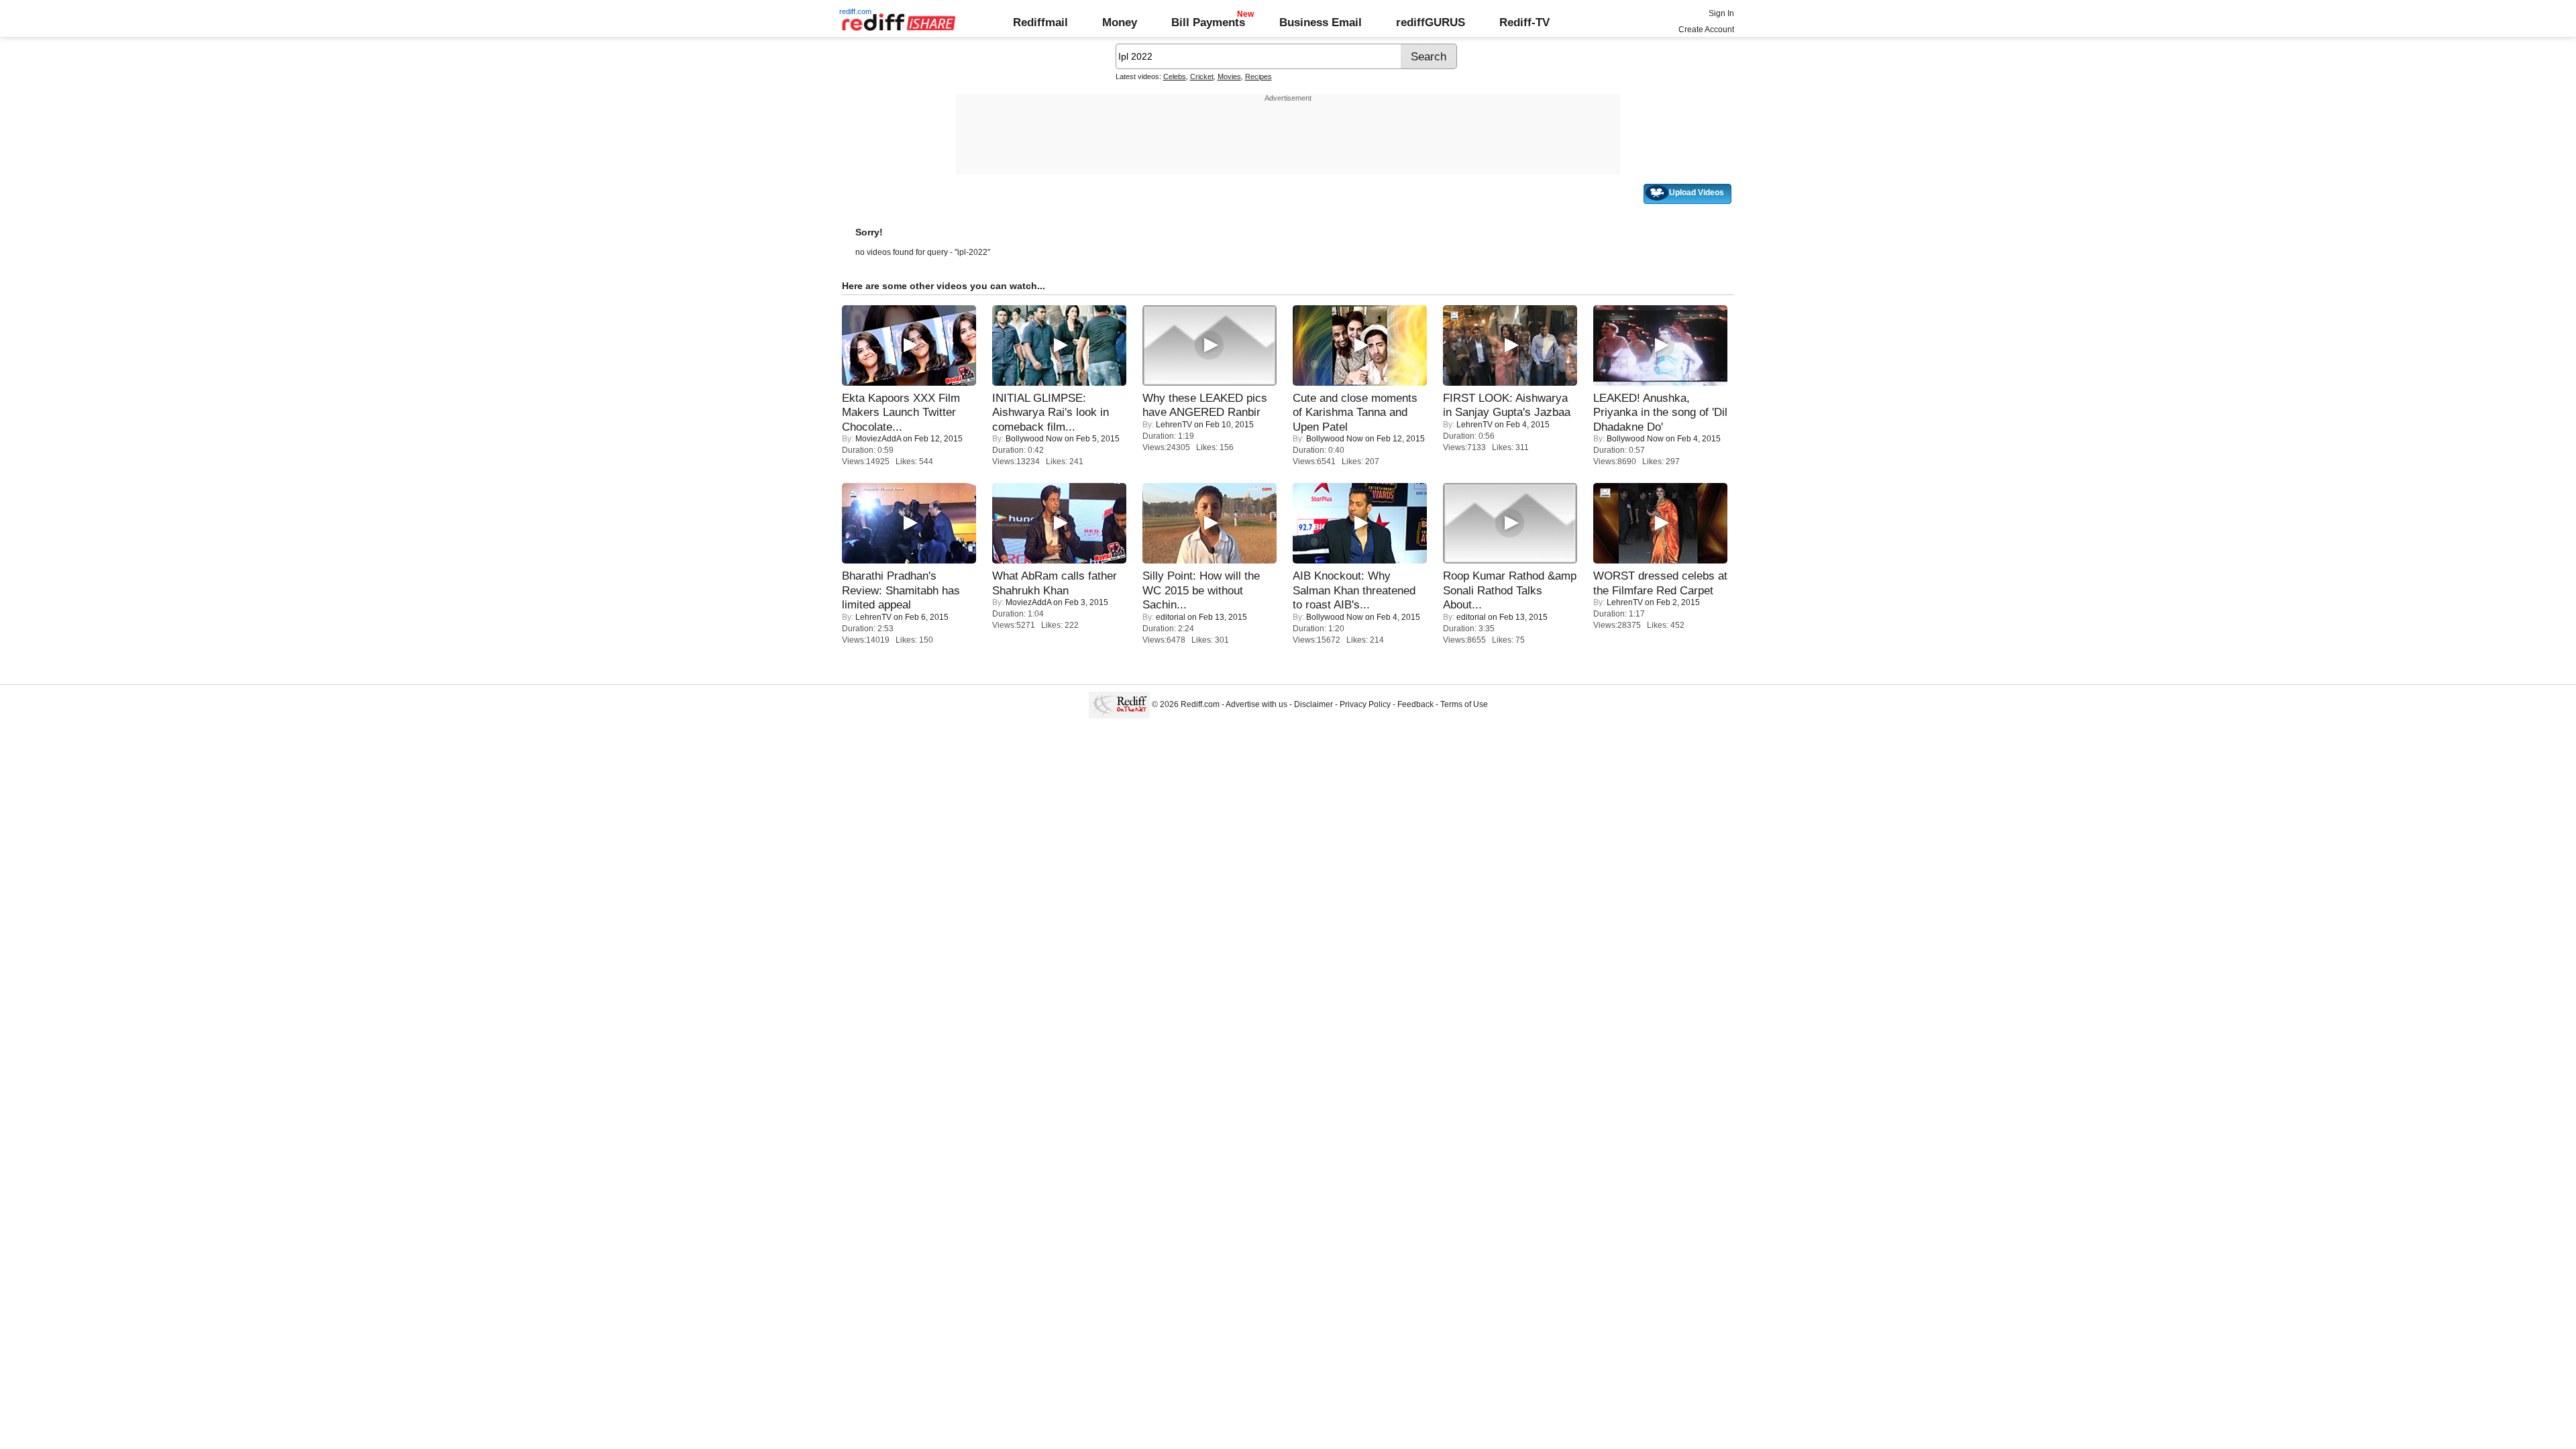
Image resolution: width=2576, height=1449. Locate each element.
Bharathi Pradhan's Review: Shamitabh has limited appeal (901, 590)
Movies (1229, 76)
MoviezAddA (878, 439)
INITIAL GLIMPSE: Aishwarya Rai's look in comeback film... (1051, 412)
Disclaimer (1313, 704)
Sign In (1721, 13)
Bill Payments (1208, 22)
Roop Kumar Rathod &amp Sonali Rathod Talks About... (1510, 590)
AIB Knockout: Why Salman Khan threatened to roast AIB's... (1354, 590)
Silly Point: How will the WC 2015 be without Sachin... (1201, 590)
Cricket (1202, 76)
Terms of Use (1464, 704)
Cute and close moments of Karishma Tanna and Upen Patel (1355, 412)
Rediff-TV (1524, 22)
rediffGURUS (1431, 22)
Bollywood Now (1034, 439)
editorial (1171, 617)
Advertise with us (1256, 704)
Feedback (1415, 704)
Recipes (1258, 76)
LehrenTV (1174, 425)
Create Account (1706, 30)
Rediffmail (1040, 22)
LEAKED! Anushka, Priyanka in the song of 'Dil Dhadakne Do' (1660, 412)
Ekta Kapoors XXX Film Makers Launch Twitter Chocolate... (901, 412)
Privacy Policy (1365, 704)
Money (1120, 22)
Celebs (1175, 76)
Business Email (1321, 22)
